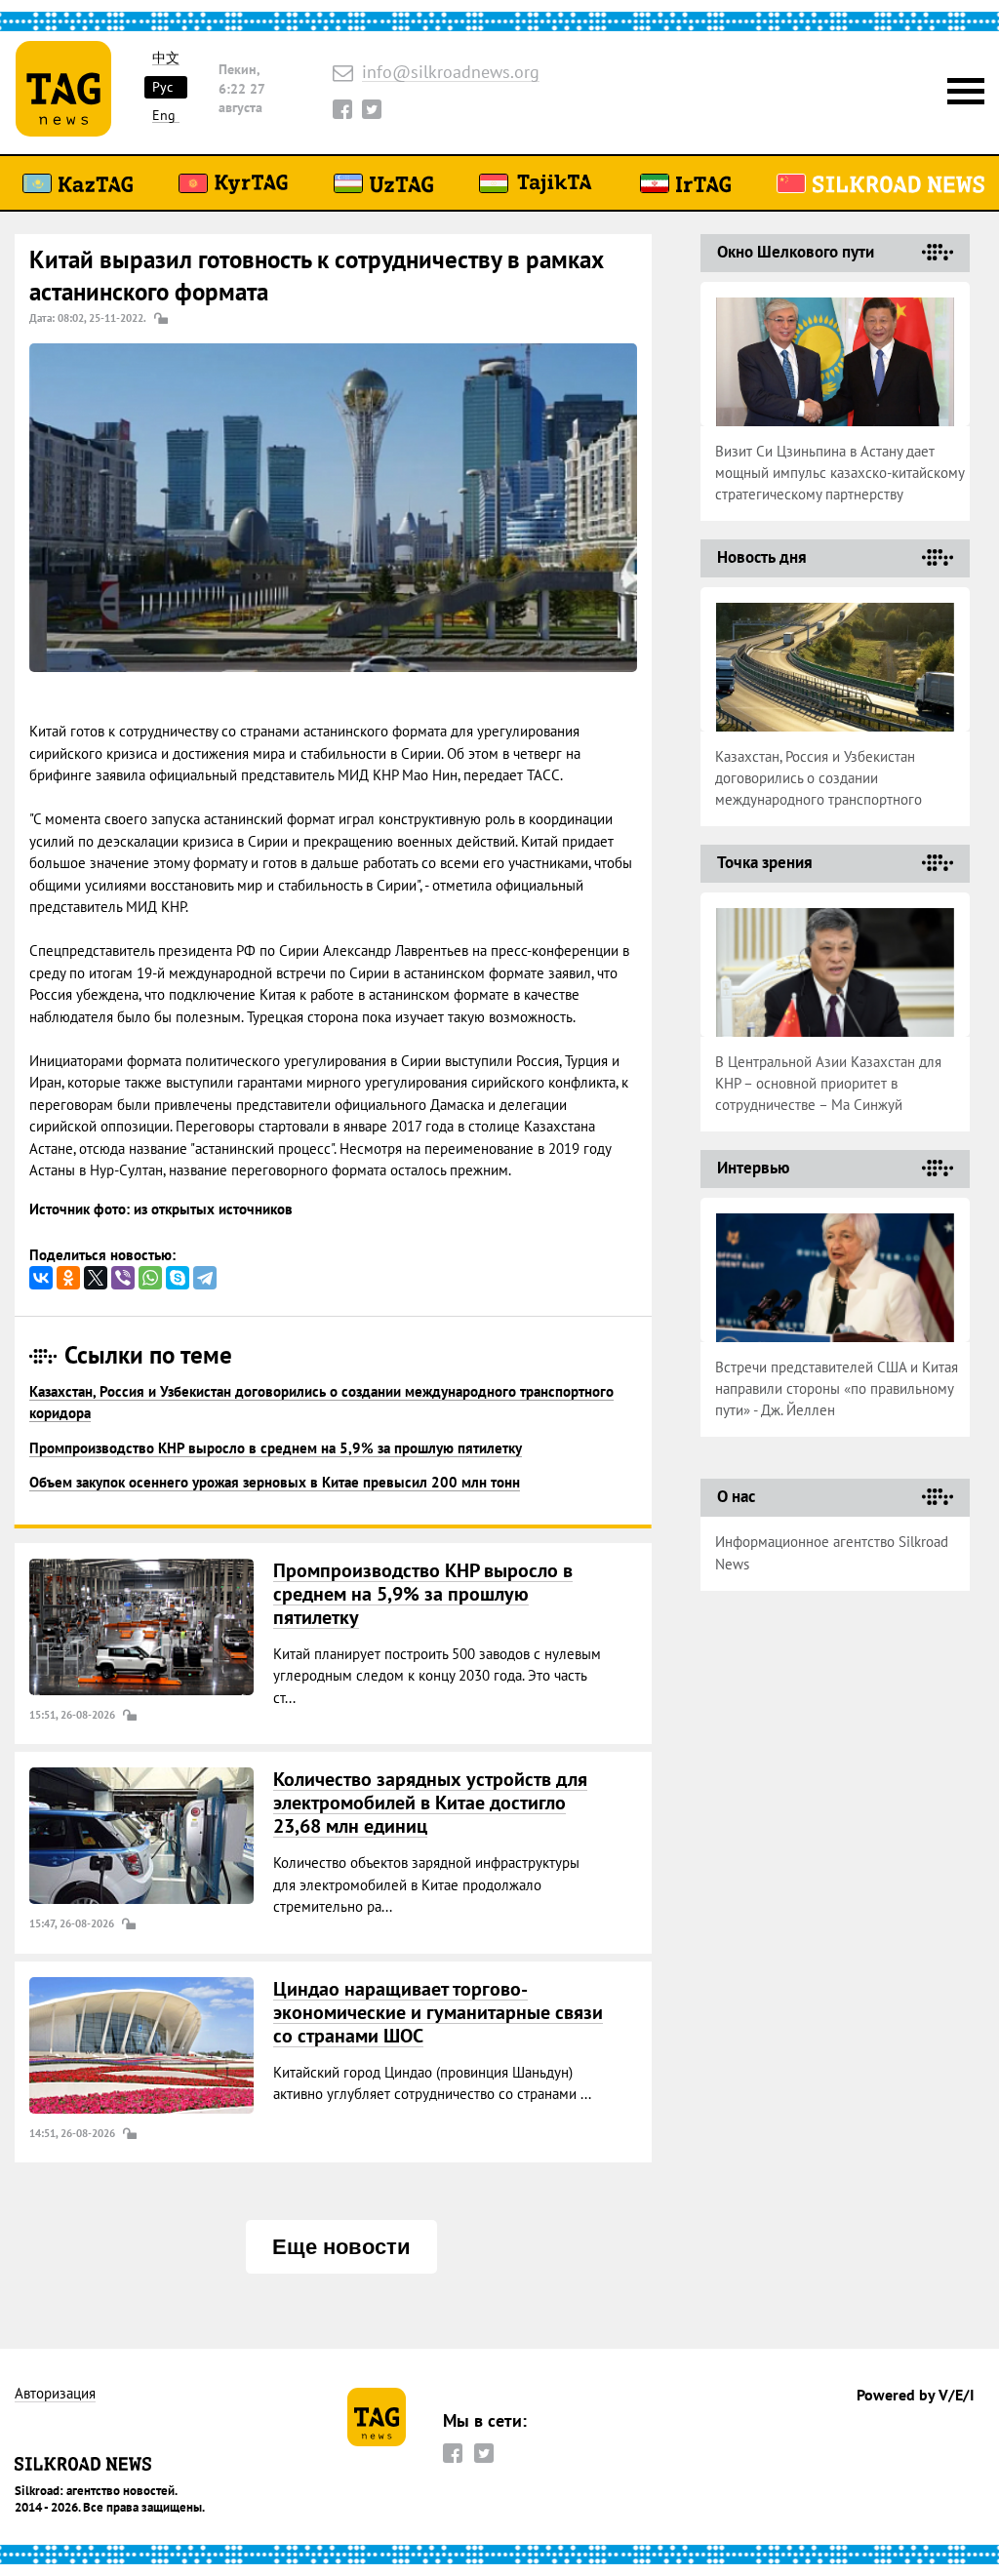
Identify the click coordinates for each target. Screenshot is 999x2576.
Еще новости (341, 2247)
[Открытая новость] (141, 1627)
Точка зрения (765, 862)
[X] (96, 1278)
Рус (162, 87)
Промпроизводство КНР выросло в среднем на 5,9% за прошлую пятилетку (276, 1448)
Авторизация (55, 2394)
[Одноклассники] (68, 1278)
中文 (166, 58)
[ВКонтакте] (41, 1278)
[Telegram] (205, 1278)
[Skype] (178, 1278)
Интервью (753, 1168)
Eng (164, 116)
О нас (736, 1496)
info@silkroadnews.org (451, 73)
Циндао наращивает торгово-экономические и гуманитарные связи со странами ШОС (438, 2012)
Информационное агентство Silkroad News (832, 1553)
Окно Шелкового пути (796, 252)
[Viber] (123, 1278)
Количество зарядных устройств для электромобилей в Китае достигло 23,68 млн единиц (430, 1803)
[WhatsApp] (150, 1278)
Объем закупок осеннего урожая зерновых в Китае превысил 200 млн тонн (275, 1482)
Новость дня (762, 557)
